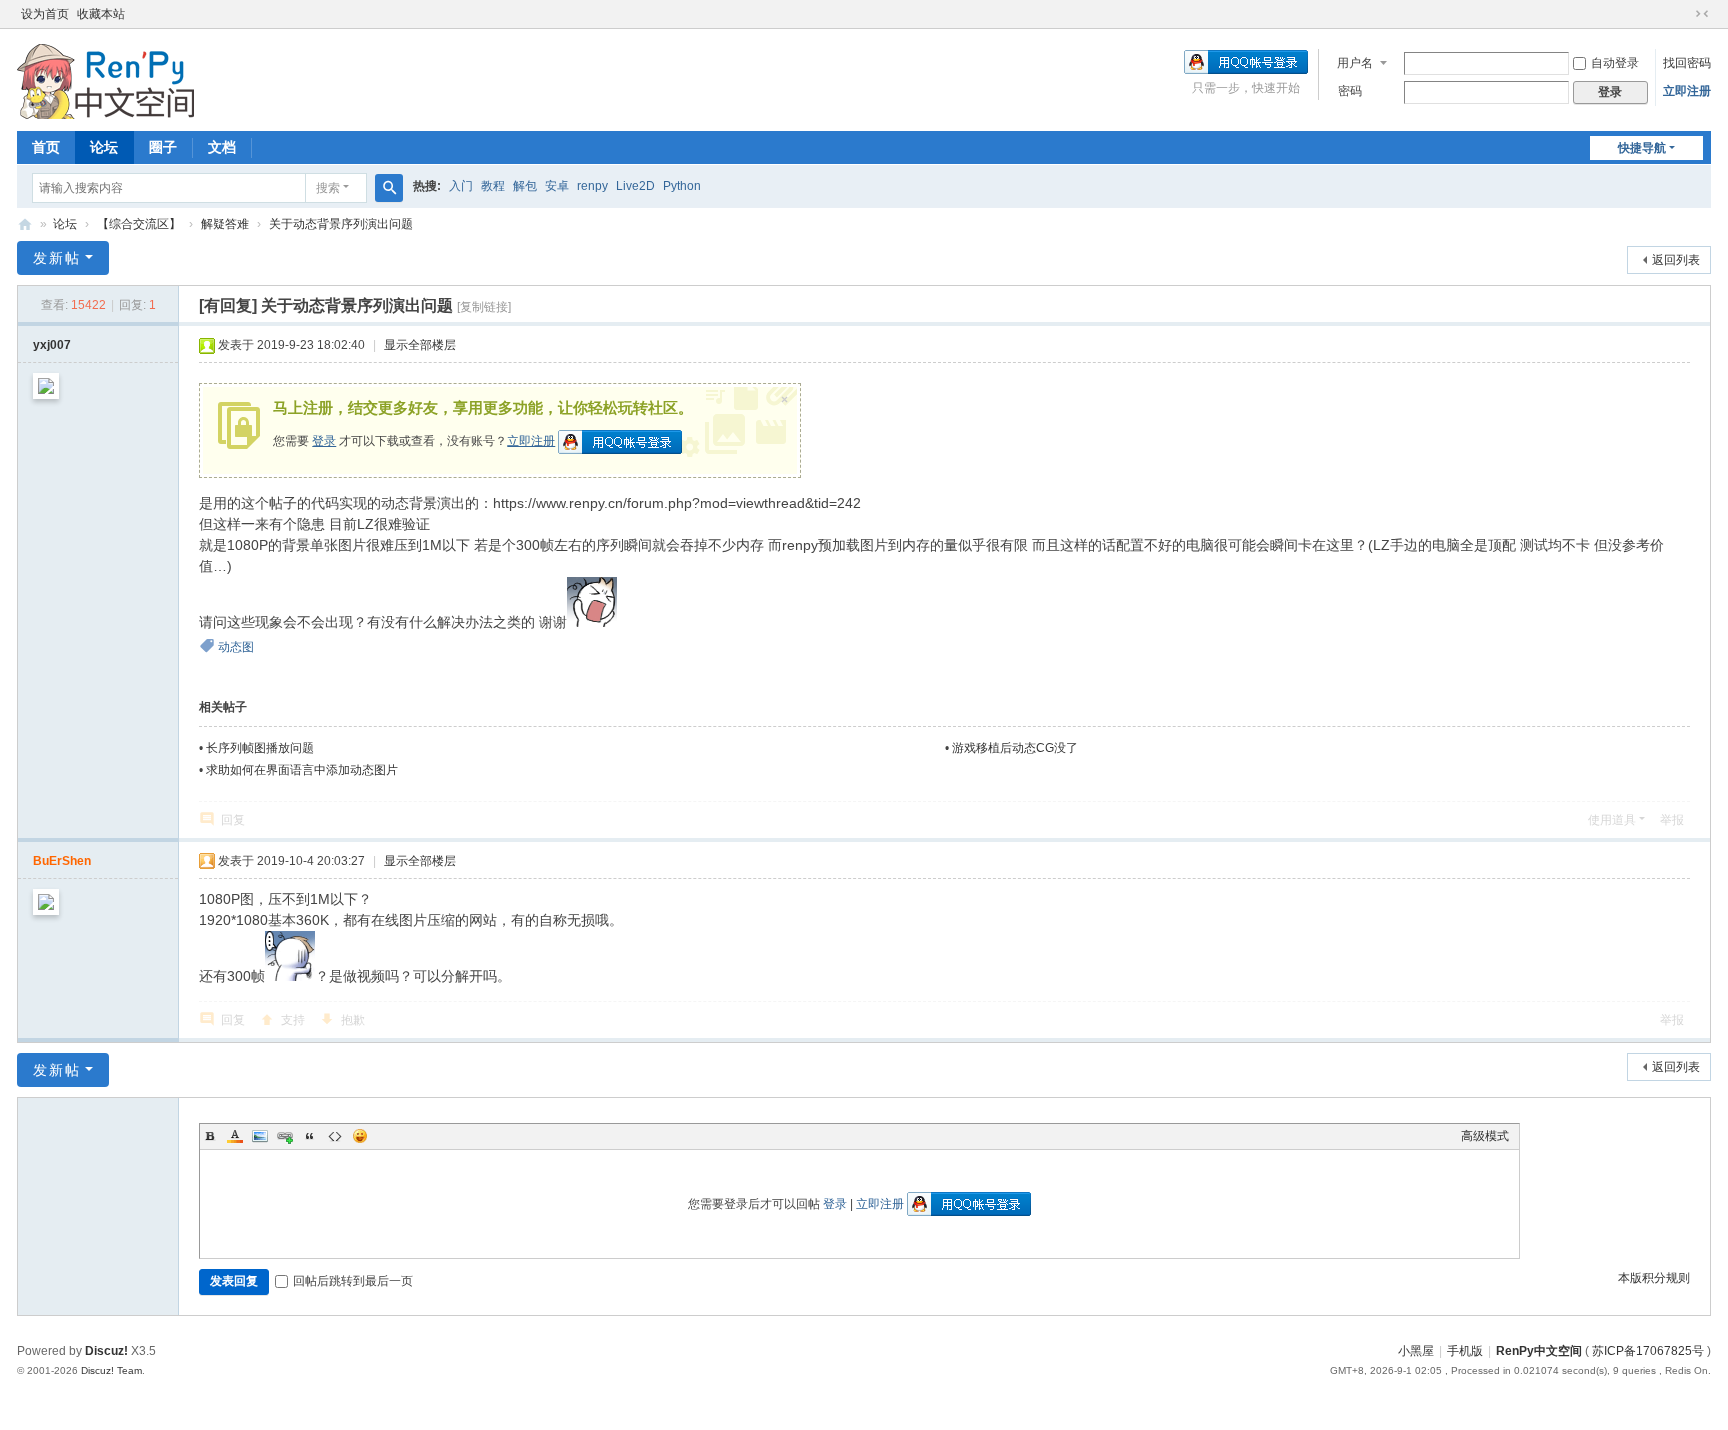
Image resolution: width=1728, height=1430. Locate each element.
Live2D (635, 186)
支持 (293, 1020)
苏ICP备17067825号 (1648, 1351)
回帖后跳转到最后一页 (353, 1281)
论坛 (104, 147)
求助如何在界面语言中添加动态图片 (302, 770)
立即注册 (1687, 91)
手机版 (1465, 1351)
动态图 (236, 647)
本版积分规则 (1654, 1278)
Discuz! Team (111, 1370)
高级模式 (1485, 1136)
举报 (1672, 820)
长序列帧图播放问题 (260, 748)
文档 (222, 147)
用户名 (1355, 63)
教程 (493, 186)
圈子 (163, 147)
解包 (525, 186)
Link (285, 1136)
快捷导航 (1642, 148)
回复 (233, 820)
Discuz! (106, 1351)
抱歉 (353, 1020)
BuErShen (62, 861)
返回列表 (1676, 260)
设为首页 (45, 14)
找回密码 (1687, 63)
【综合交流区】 (139, 224)
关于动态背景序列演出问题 (341, 224)
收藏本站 (101, 14)
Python (682, 186)
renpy (592, 186)
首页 (46, 147)
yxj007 (52, 345)
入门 (461, 186)
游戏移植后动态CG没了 (1015, 748)
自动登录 (1615, 63)
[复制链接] (484, 307)
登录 (324, 441)
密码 (1350, 91)
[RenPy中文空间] (106, 78)
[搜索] (389, 188)
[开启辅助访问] (1683, 14)
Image (260, 1136)
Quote (310, 1136)
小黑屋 (1416, 1351)
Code (335, 1136)
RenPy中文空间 (25, 224)
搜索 (328, 188)
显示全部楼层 (420, 345)
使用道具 (1612, 820)
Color (235, 1136)
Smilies (360, 1136)
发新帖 (57, 258)
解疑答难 (225, 224)
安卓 (557, 186)
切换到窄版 (1702, 14)
